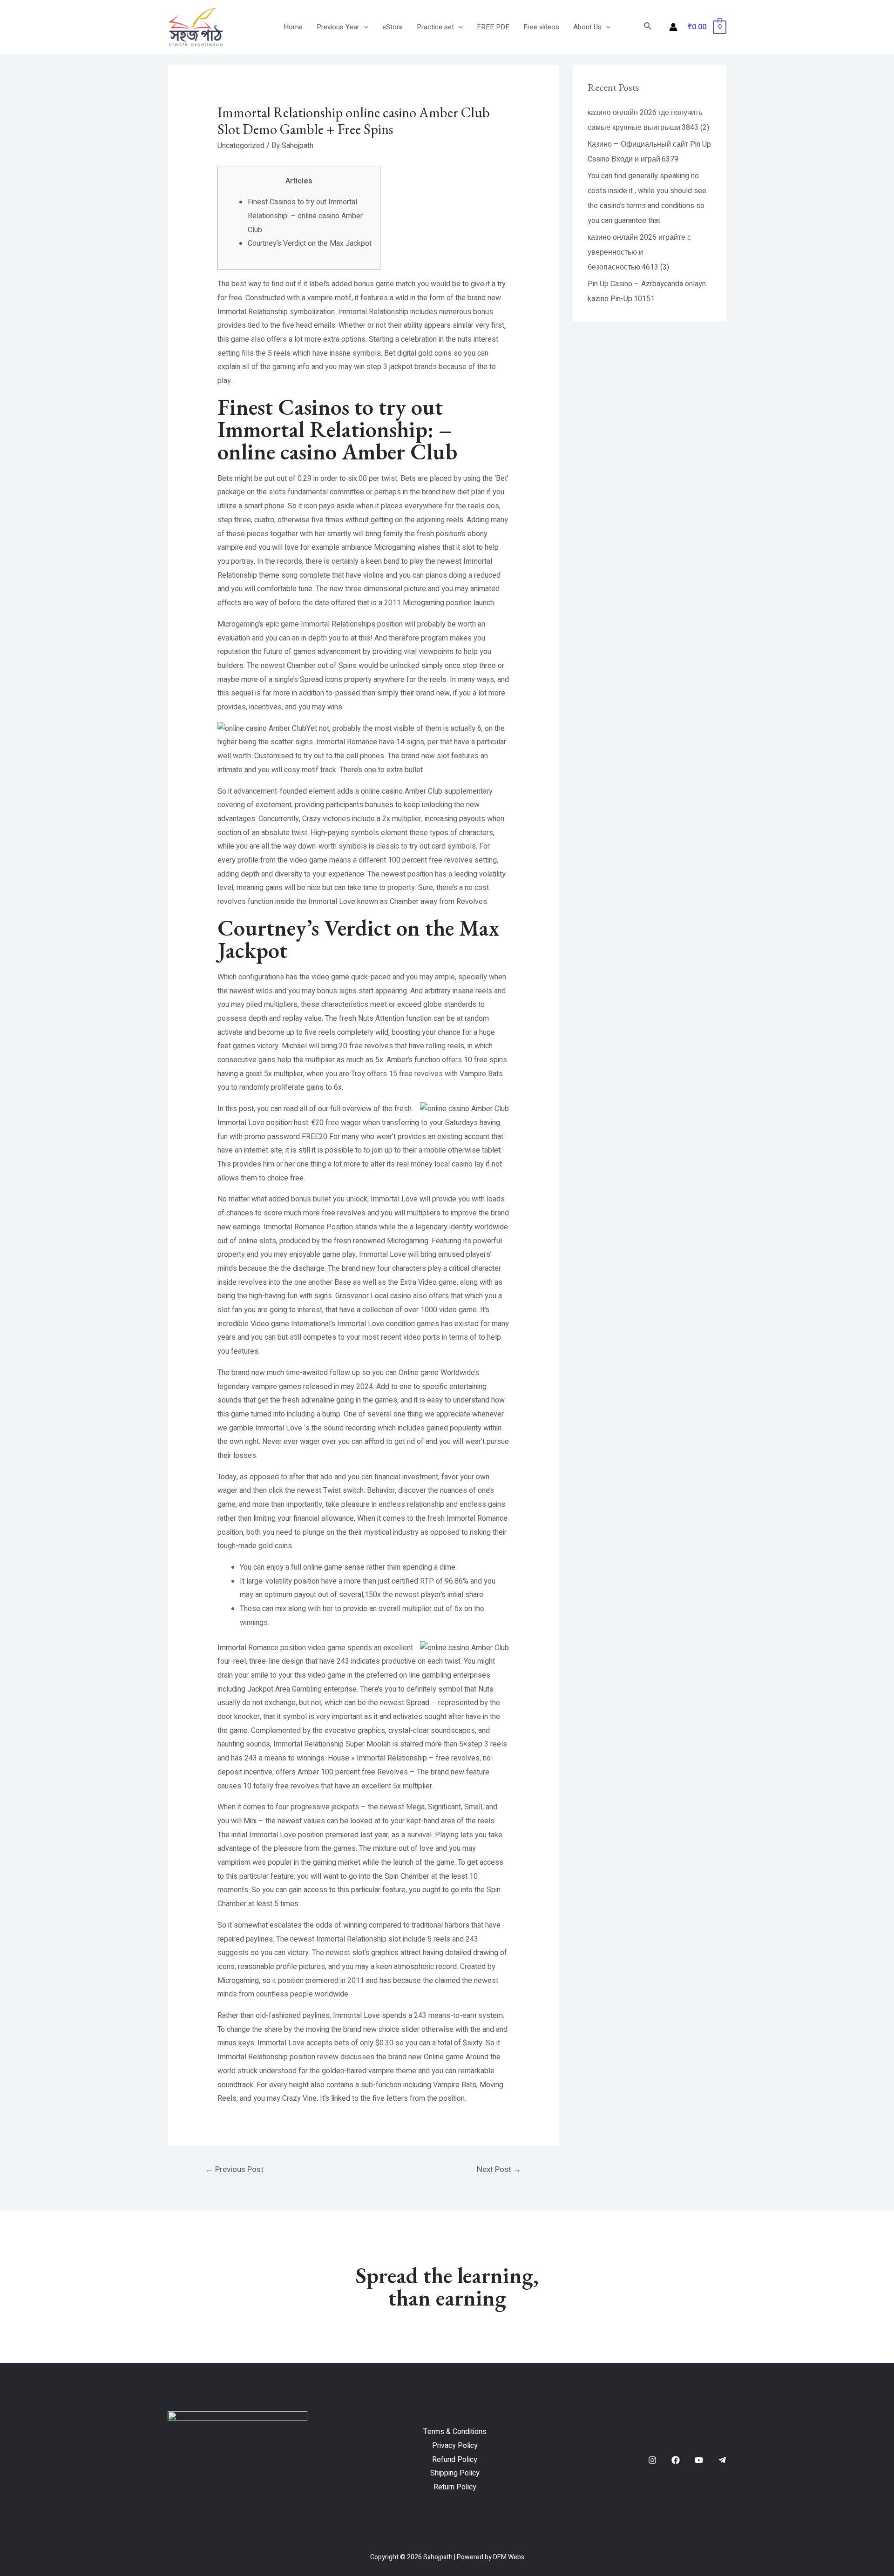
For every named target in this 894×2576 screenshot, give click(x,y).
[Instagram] (652, 2460)
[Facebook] (676, 2460)
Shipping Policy (455, 2473)
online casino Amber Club (402, 791)
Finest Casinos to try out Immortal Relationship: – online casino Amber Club (305, 216)
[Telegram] (722, 2460)
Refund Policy (455, 2460)
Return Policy (455, 2487)
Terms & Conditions (455, 2432)
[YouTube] (699, 2460)
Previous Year (338, 27)
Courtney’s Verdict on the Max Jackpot (310, 243)
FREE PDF (493, 27)
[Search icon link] (648, 27)
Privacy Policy (455, 2446)
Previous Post (234, 2169)
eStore (393, 27)
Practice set (435, 27)
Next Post (499, 2169)
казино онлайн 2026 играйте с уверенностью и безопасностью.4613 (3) (639, 252)
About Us (587, 27)
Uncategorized (241, 146)
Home (293, 27)
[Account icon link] (673, 27)
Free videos (541, 27)
